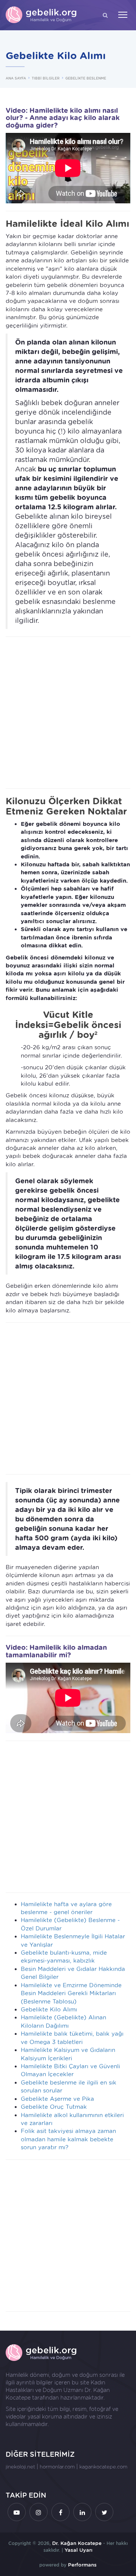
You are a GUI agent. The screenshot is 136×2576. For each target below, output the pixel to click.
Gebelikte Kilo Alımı (49, 2010)
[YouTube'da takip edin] (17, 2512)
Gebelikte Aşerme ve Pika (57, 2099)
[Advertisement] (68, 713)
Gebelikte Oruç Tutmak (54, 2107)
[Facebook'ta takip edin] (60, 2512)
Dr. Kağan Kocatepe (77, 2543)
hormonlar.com (57, 2467)
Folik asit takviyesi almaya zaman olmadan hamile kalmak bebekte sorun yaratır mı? (68, 2139)
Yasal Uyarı (79, 2550)
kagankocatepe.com (103, 2467)
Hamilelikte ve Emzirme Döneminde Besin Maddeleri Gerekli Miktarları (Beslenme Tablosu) (71, 1993)
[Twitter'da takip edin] (104, 2512)
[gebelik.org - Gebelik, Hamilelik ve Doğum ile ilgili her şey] (42, 15)
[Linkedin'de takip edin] (82, 2512)
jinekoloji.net (20, 2467)
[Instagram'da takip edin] (39, 2512)
